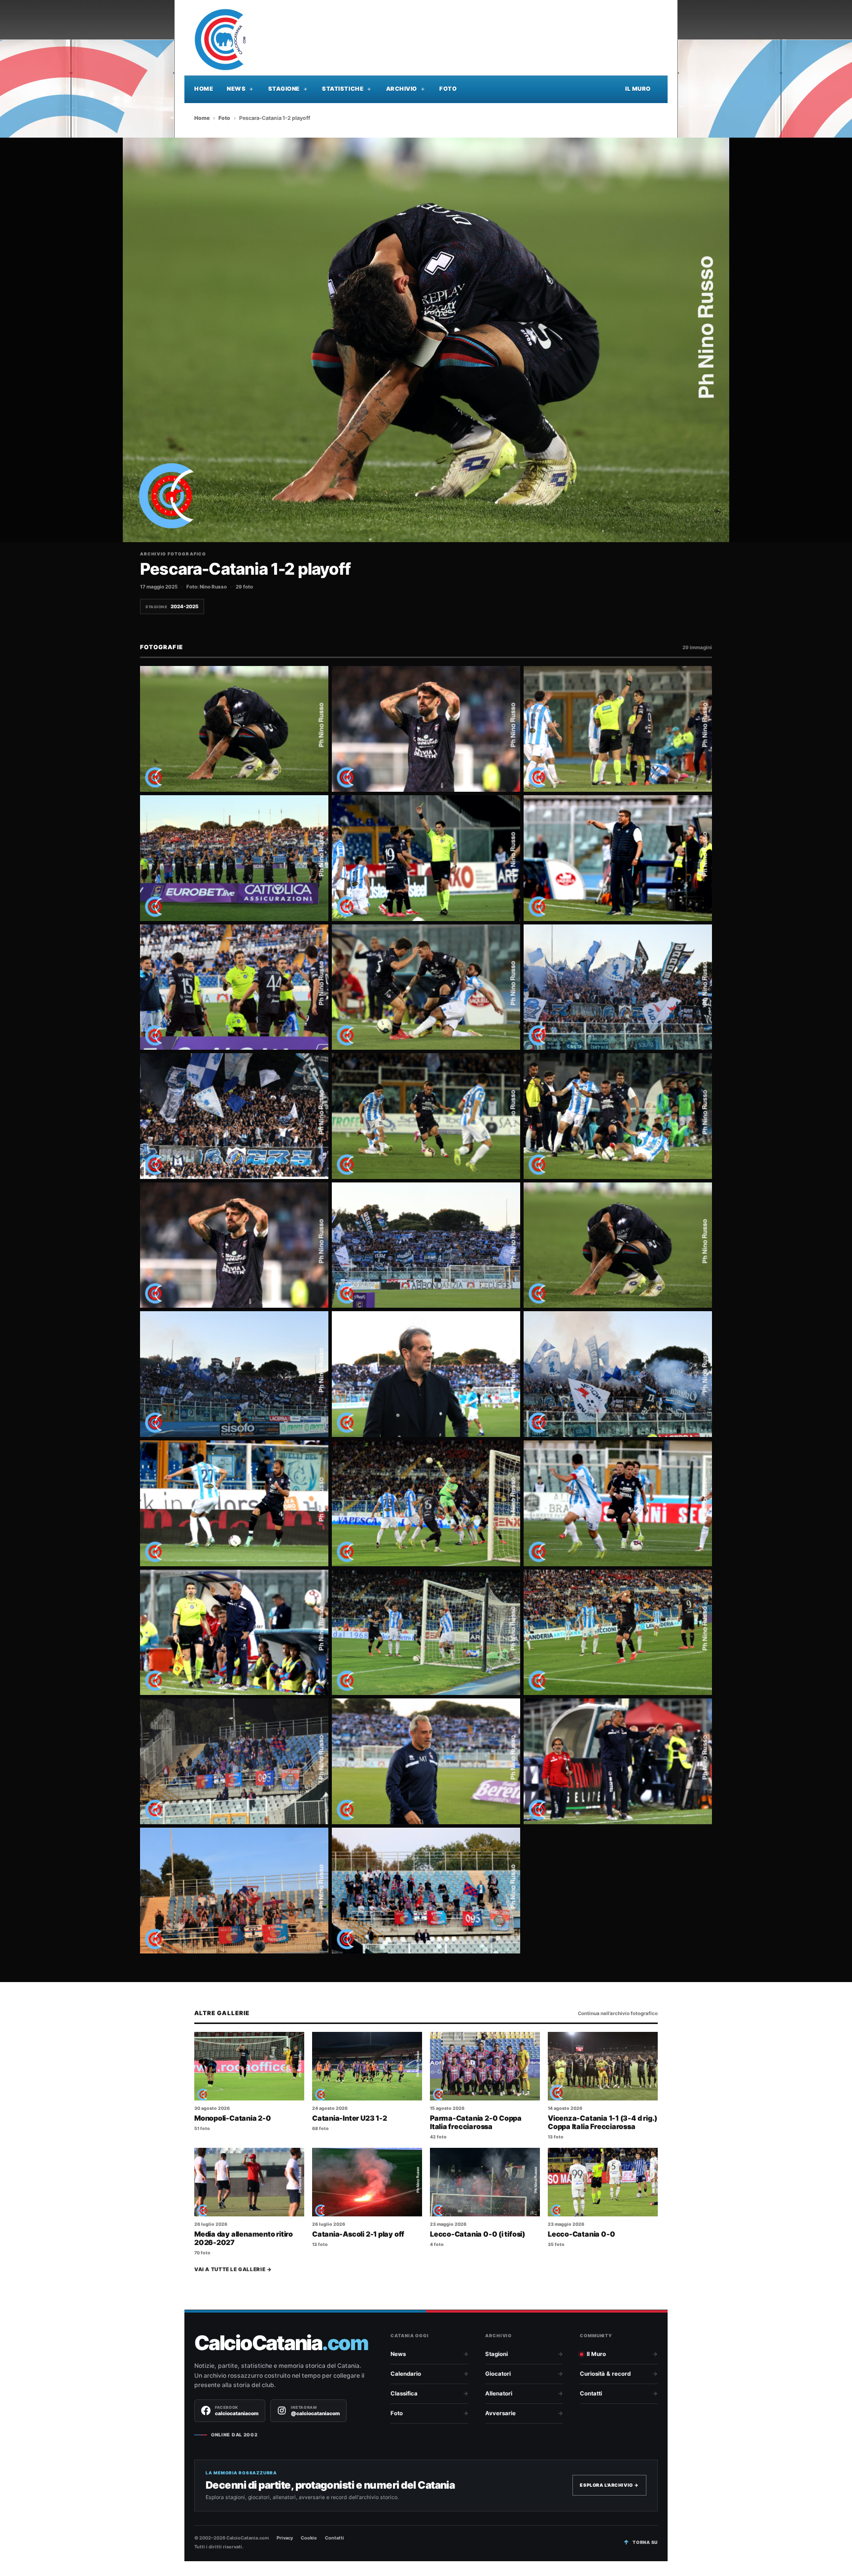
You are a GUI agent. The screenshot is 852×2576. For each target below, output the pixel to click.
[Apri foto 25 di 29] (234, 1761)
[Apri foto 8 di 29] (426, 987)
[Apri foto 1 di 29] (234, 729)
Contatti (591, 2393)
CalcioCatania (281, 2343)
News (236, 89)
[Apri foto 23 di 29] (426, 1633)
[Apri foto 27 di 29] (618, 1761)
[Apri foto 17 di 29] (426, 1374)
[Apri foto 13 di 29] (234, 1245)
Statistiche (343, 89)
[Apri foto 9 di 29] (618, 987)
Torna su (645, 2542)
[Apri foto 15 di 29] (618, 1245)
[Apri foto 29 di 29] (426, 1891)
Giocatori (498, 2374)
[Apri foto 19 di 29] (234, 1503)
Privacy (285, 2538)
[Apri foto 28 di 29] (234, 1891)
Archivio (402, 89)
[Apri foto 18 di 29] (618, 1374)
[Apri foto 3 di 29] (618, 729)
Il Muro (638, 89)
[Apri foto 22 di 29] (234, 1633)
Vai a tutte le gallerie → (233, 2269)
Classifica (404, 2393)
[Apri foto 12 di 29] (618, 1116)
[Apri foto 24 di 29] (618, 1633)
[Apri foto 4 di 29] (234, 858)
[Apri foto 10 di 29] (234, 1116)
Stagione (284, 89)
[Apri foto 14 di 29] (426, 1245)
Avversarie (500, 2413)
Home (204, 89)
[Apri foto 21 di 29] (618, 1503)
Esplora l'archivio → (609, 2485)
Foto (448, 89)
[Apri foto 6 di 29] (618, 858)
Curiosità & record (605, 2374)
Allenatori (499, 2393)
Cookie (309, 2538)
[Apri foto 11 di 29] (426, 1116)
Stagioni (497, 2354)
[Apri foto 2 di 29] (426, 729)
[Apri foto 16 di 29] (234, 1374)
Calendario (406, 2374)
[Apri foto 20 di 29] (426, 1503)
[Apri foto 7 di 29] (234, 987)
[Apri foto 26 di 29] (426, 1761)
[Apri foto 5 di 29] (426, 858)
